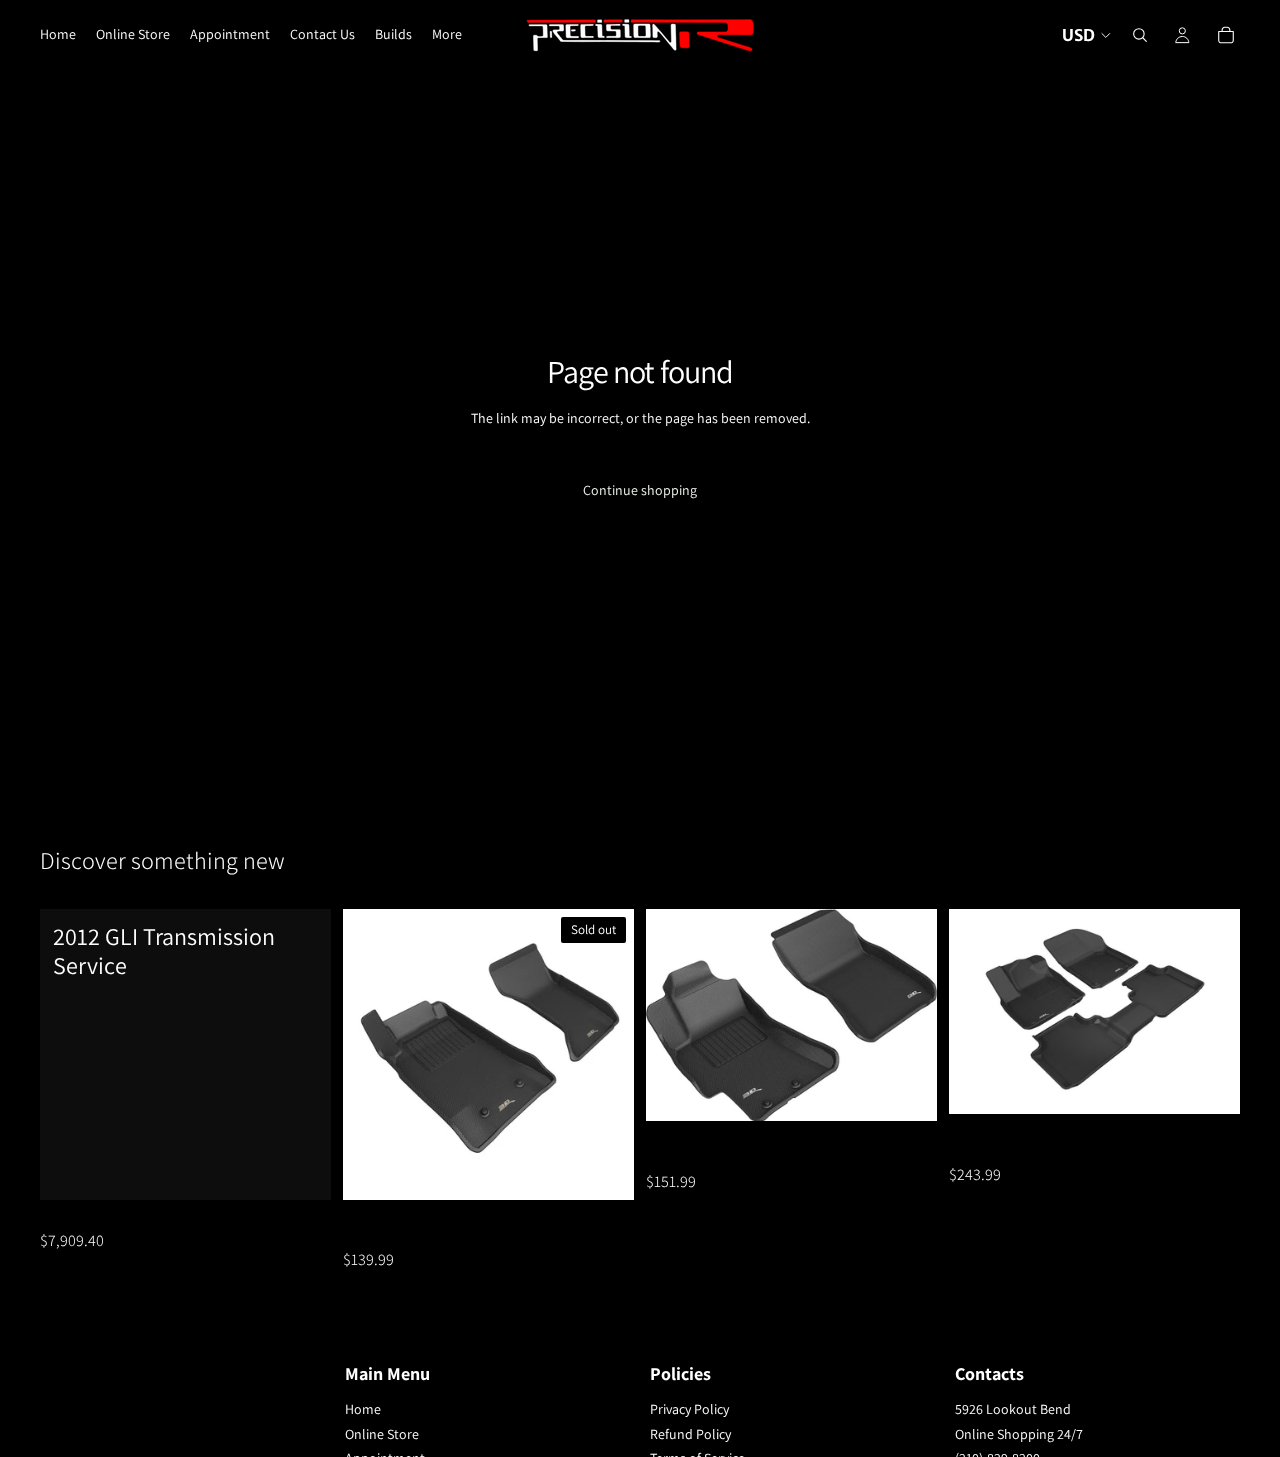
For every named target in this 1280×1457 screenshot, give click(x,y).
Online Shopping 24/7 (1019, 1434)
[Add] (300, 1169)
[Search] (1140, 35)
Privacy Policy (689, 1409)
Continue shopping (640, 490)
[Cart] (1226, 35)
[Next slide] (604, 1055)
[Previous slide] (373, 1055)
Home (363, 1409)
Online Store (382, 1434)
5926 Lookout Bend (1013, 1409)
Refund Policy (690, 1434)
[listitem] (447, 35)
